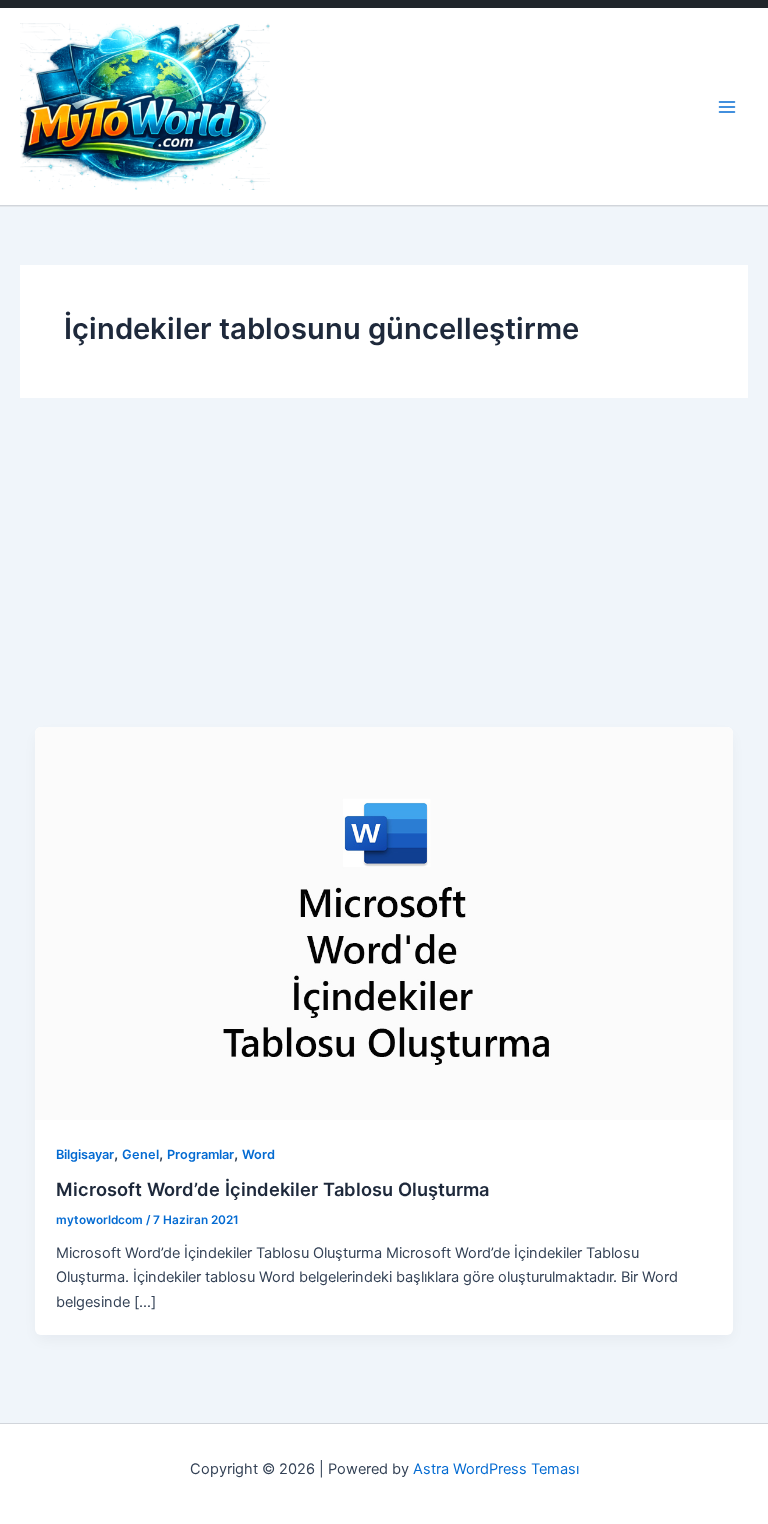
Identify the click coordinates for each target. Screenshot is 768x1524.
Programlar (200, 1154)
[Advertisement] (384, 577)
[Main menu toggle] (727, 107)
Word (258, 1154)
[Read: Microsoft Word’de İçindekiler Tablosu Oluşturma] (384, 922)
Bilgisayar (85, 1154)
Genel (140, 1154)
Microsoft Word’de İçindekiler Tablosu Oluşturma (272, 1189)
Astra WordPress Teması (496, 1469)
